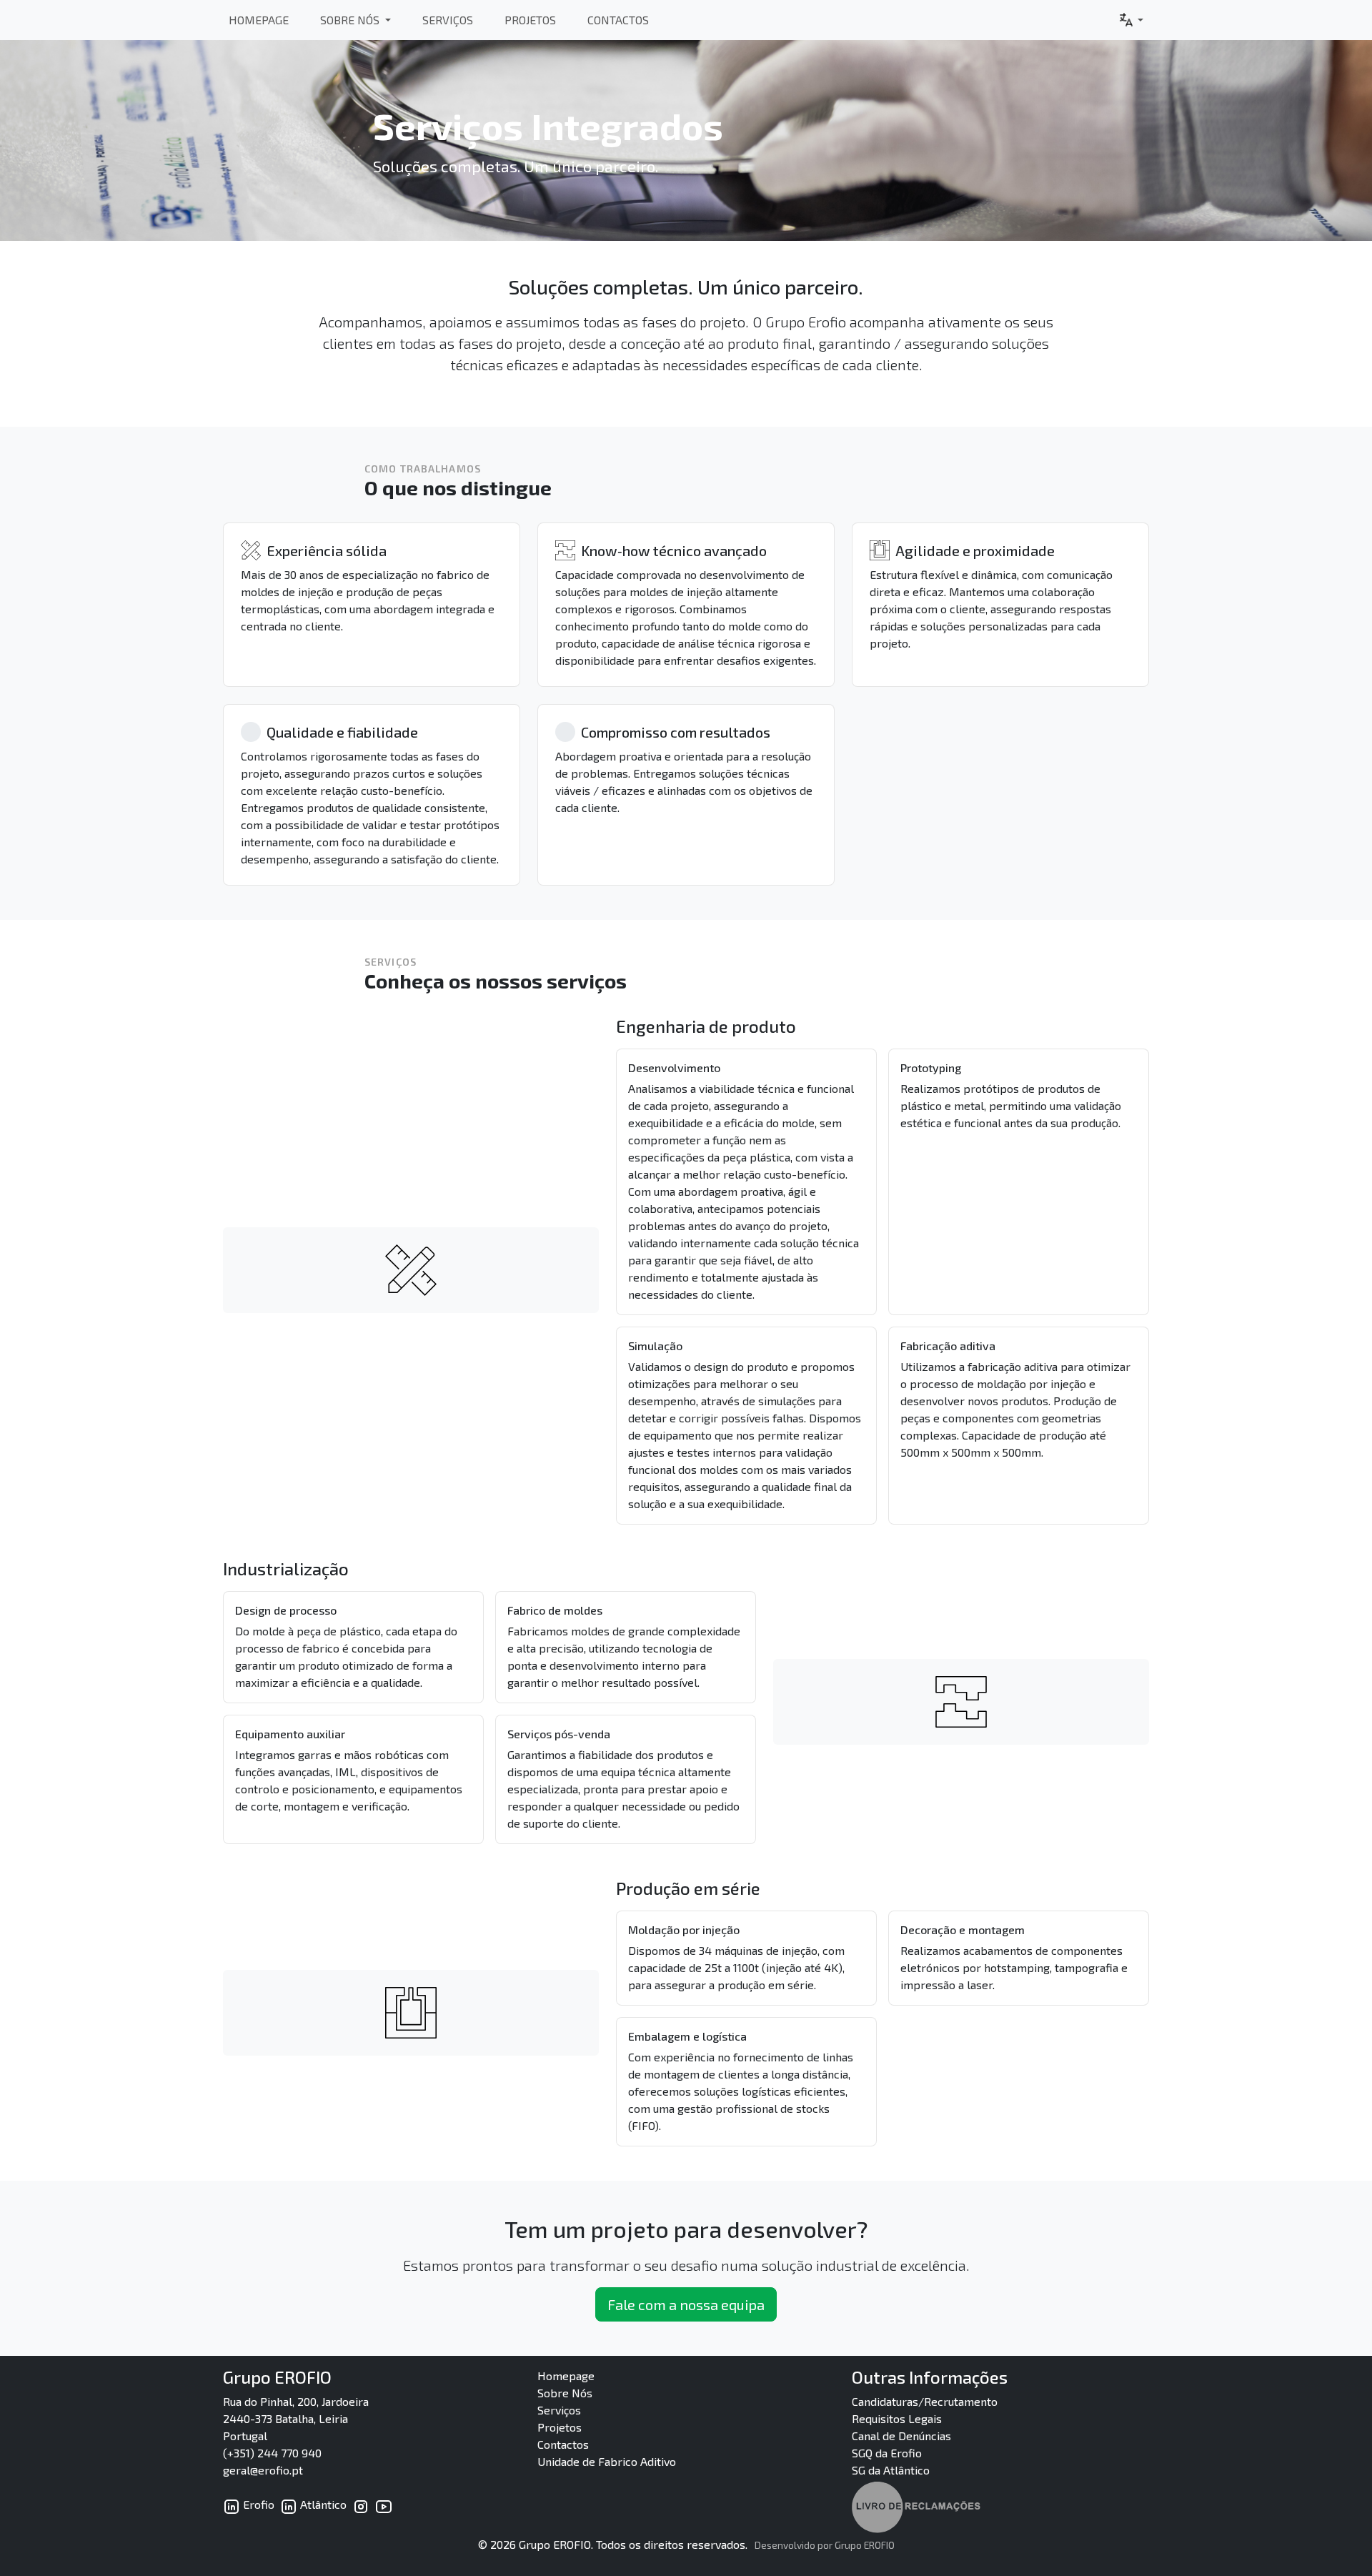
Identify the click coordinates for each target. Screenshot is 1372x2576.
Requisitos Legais (897, 2418)
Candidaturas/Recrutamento (925, 2401)
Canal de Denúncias (901, 2436)
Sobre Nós (565, 2393)
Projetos (530, 20)
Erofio (257, 2504)
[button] (1130, 20)
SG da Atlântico (891, 2470)
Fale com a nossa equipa (686, 2304)
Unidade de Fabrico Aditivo (607, 2461)
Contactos (618, 20)
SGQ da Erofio (887, 2453)
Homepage (259, 20)
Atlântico (322, 2504)
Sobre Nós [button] (351, 20)
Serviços (448, 20)
